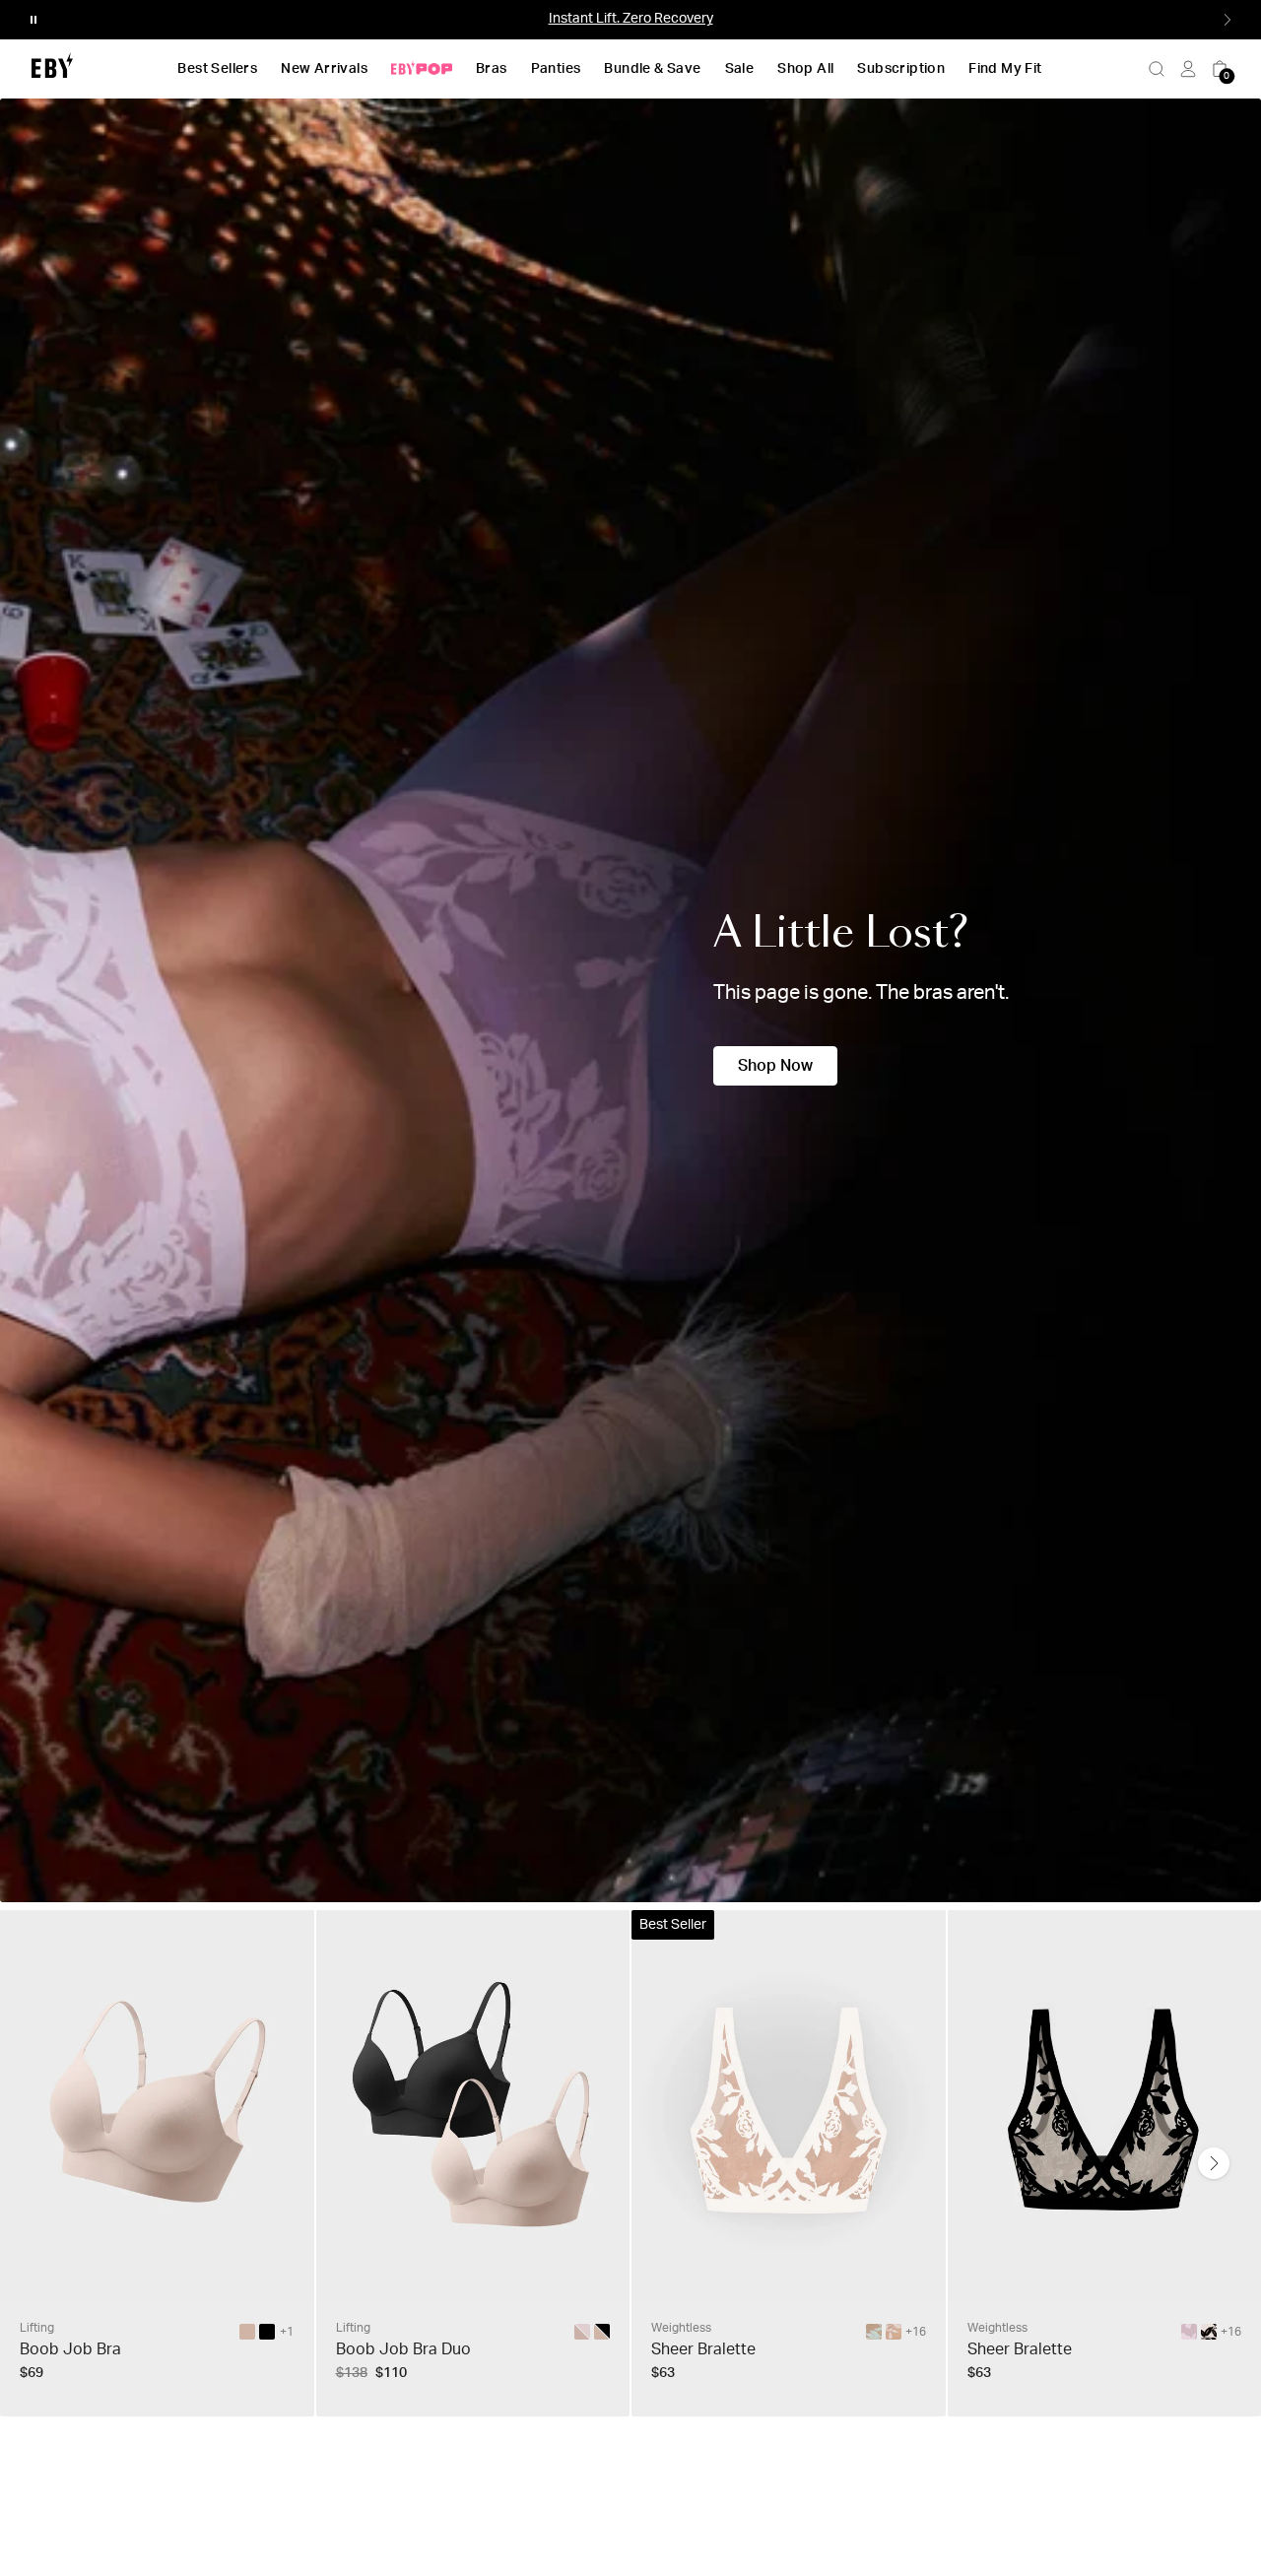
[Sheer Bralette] (874, 2332)
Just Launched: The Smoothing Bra (630, 19)
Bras (492, 69)
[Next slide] (1214, 2163)
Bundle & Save (652, 69)
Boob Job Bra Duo (403, 2349)
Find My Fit (1005, 69)
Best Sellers (217, 69)
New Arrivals (324, 69)
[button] (33, 20)
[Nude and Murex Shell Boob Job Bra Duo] (582, 2332)
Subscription (901, 69)
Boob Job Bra (70, 2349)
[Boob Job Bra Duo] (602, 2332)
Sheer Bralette (703, 2349)
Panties (556, 69)
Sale (740, 69)
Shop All (805, 69)
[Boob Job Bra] (247, 2332)
